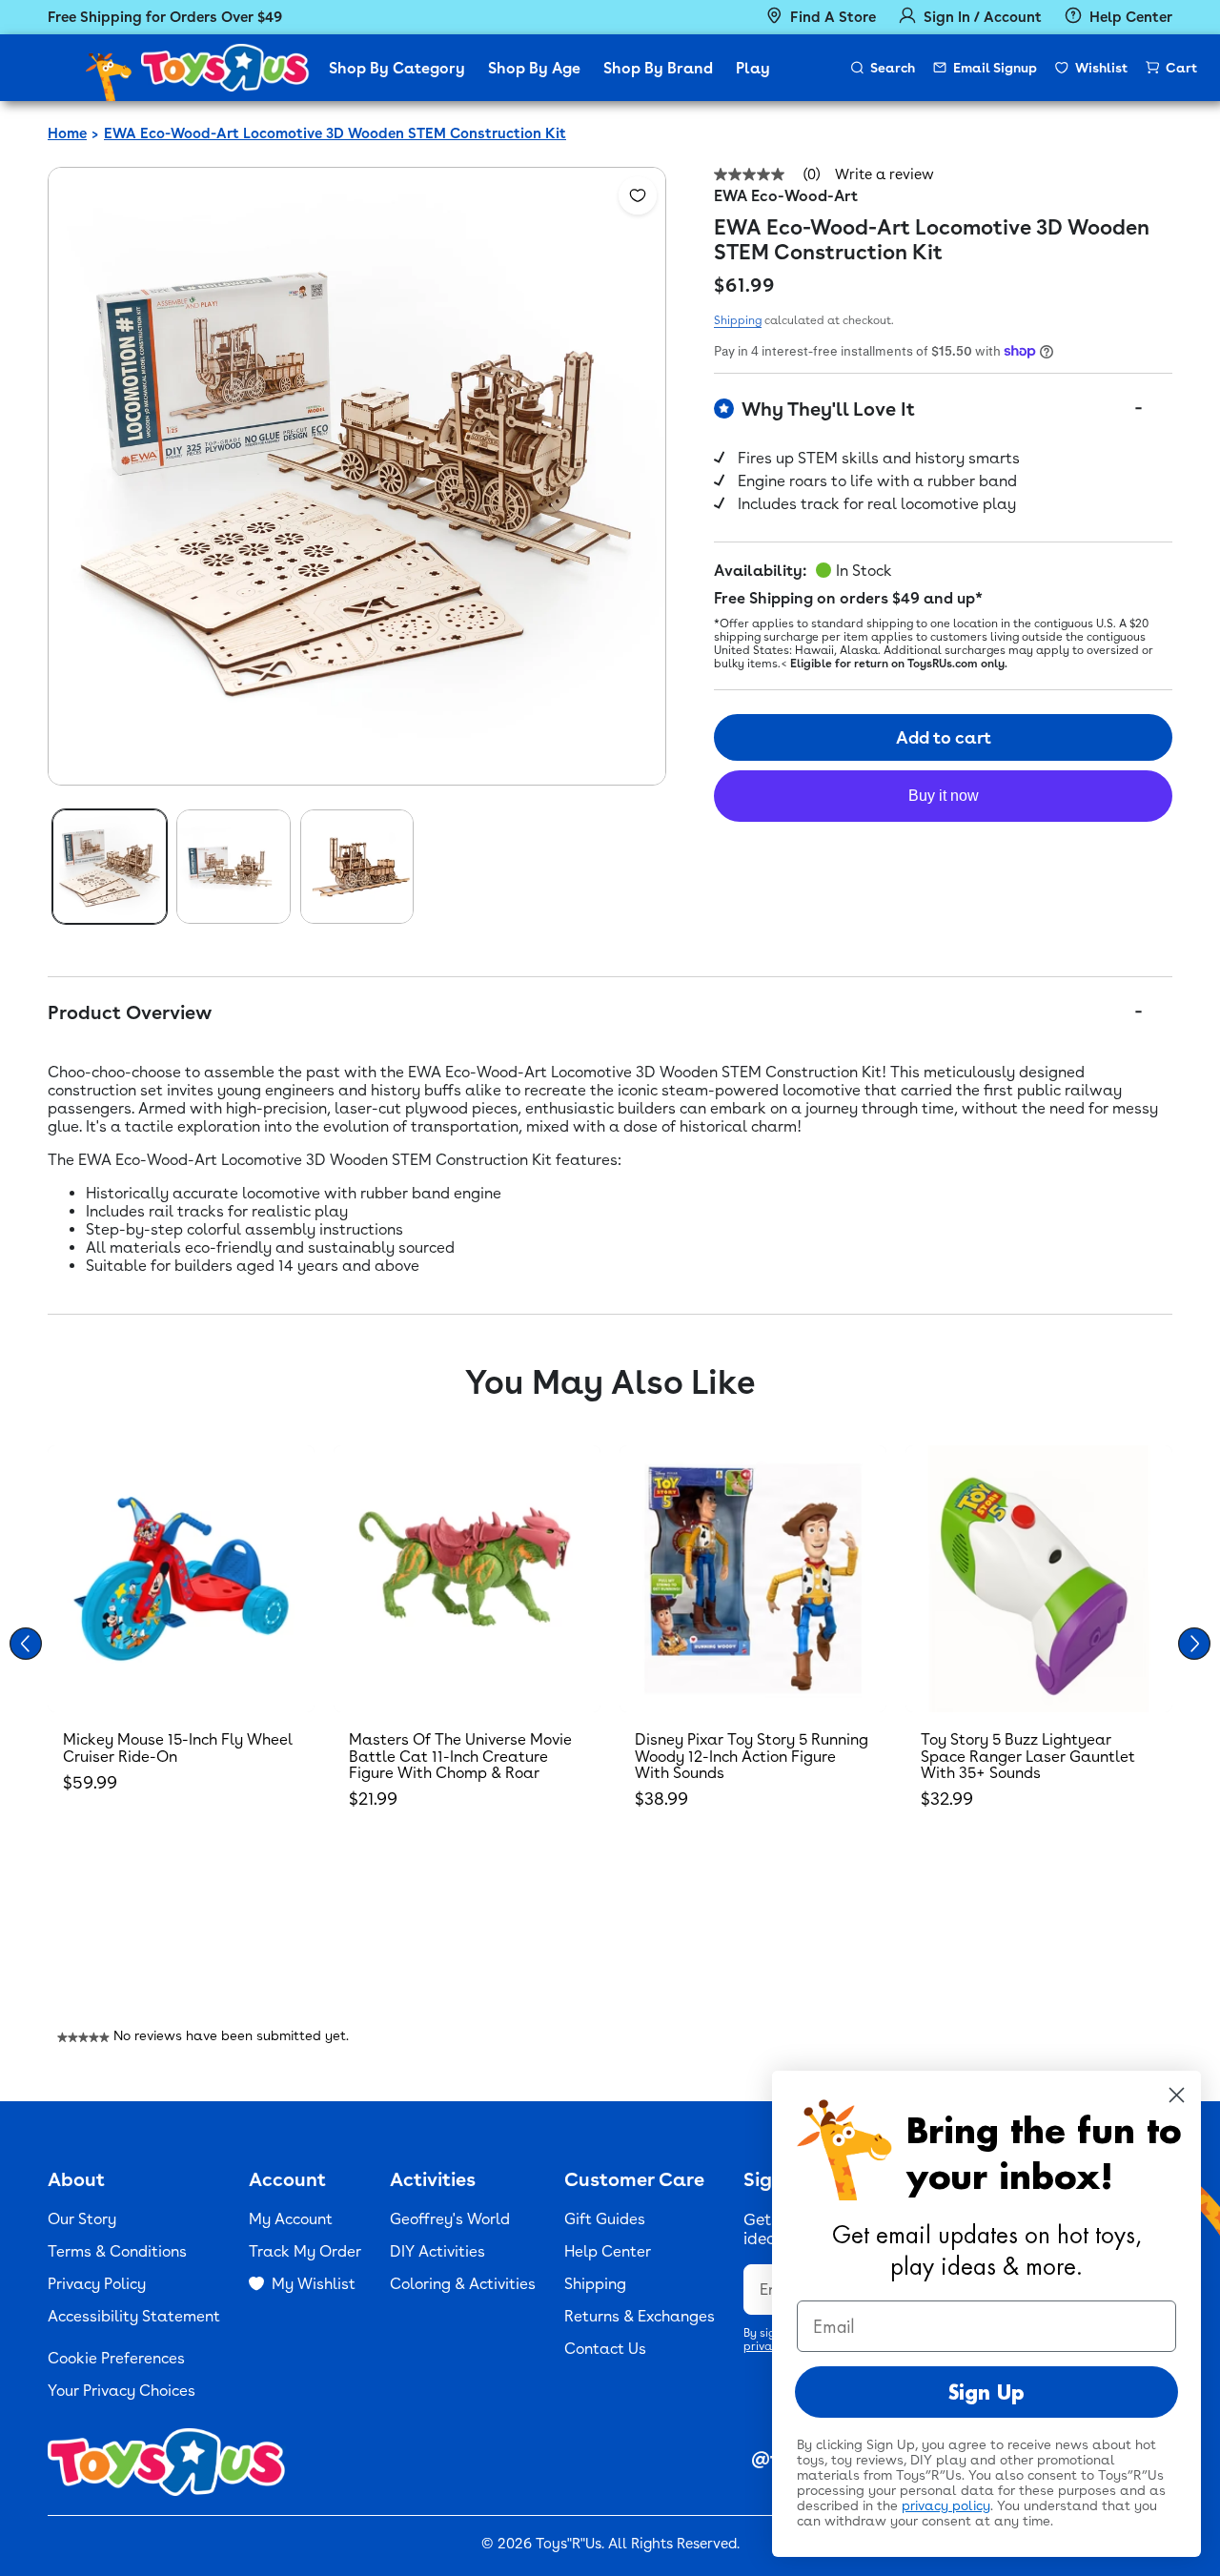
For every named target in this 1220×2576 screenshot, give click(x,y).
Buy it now (944, 796)
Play (753, 68)
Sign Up (986, 2392)
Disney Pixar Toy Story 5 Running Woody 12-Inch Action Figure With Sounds (752, 1756)
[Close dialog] (1177, 2095)
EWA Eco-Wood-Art (786, 196)
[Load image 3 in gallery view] (357, 867)
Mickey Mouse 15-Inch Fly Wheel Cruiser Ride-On (178, 1748)
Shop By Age (534, 68)
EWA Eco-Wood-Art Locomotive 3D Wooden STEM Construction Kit (335, 133)
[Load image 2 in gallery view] (234, 867)
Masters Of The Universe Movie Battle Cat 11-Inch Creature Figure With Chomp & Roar (460, 1756)
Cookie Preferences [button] (116, 2358)
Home (67, 133)
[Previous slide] (26, 1644)
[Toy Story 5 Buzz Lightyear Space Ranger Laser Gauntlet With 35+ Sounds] (1039, 1579)
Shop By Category (397, 68)
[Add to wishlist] (638, 195)
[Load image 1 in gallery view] (110, 867)
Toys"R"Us (569, 2544)
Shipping (738, 320)
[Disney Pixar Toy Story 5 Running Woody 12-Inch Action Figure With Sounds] (753, 1579)
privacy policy (946, 2505)
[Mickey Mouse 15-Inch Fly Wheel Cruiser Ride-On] (181, 1579)
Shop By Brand (658, 68)
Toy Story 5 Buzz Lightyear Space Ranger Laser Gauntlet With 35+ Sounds (1028, 1756)
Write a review (884, 175)
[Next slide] (1194, 1644)
